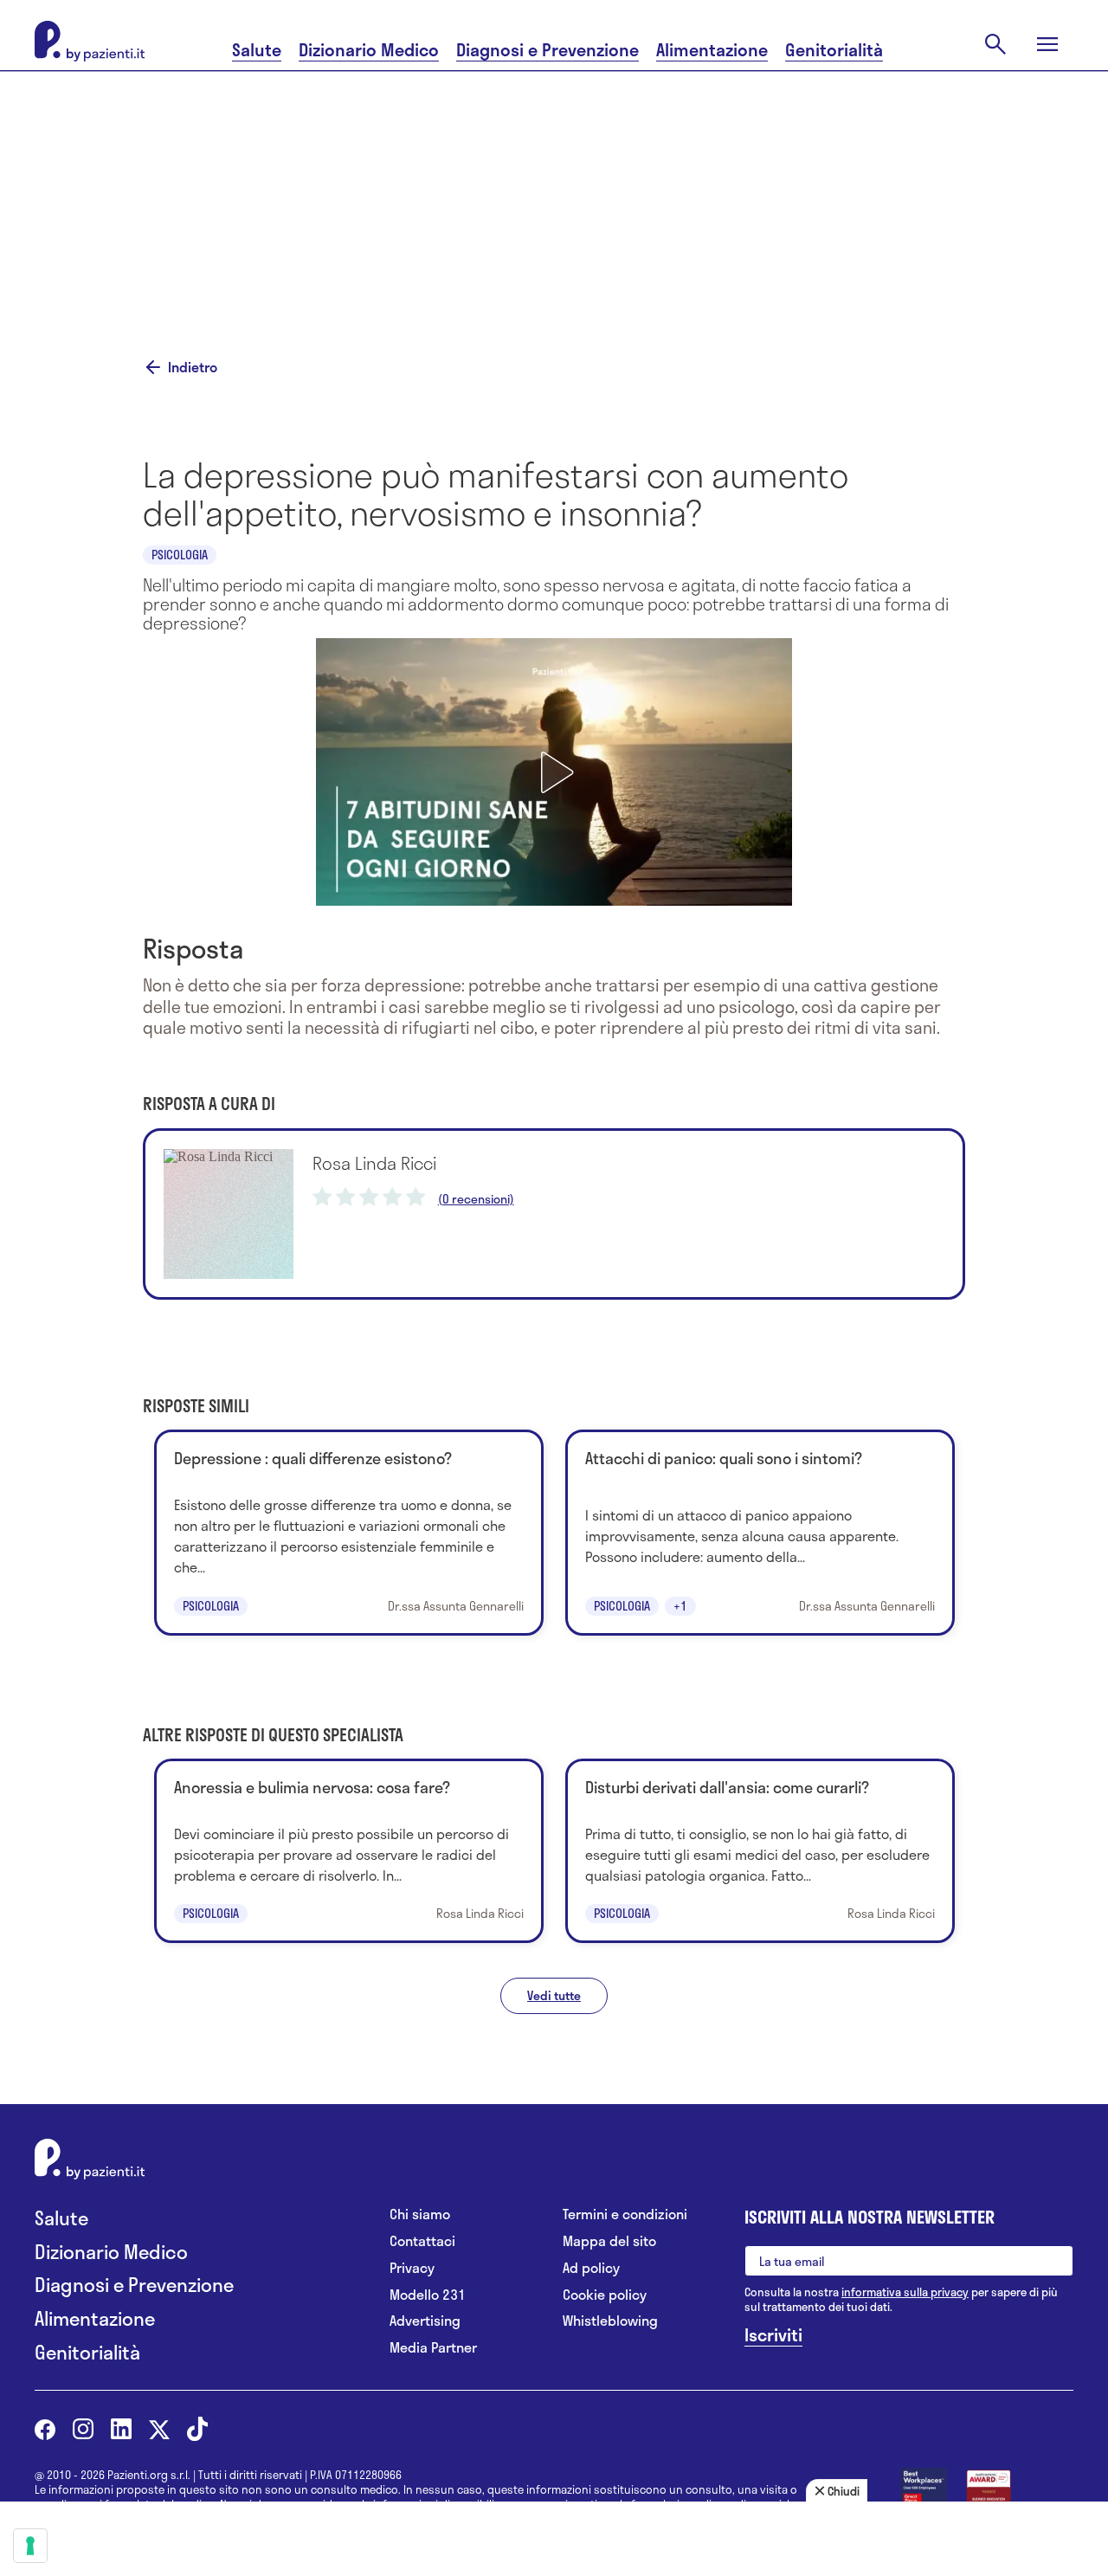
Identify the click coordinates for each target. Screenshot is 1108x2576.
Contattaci (422, 2241)
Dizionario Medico (369, 50)
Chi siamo (420, 2214)
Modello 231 (428, 2295)
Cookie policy (605, 2295)
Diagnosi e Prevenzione (548, 50)
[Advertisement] (554, 192)
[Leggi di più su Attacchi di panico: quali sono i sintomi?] (760, 1532)
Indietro (193, 367)
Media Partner (433, 2348)
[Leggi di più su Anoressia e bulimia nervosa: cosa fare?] (349, 1851)
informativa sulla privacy (905, 2292)
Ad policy (591, 2268)
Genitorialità (834, 50)
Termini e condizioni (625, 2214)
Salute (257, 50)
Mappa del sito (609, 2241)
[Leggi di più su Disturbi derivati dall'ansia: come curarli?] (760, 1851)
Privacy (412, 2268)
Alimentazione (712, 50)
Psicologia (180, 555)
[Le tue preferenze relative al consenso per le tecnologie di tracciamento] (30, 2546)
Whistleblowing (610, 2321)
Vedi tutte (554, 1995)
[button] (554, 772)
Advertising (425, 2321)
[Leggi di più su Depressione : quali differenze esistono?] (349, 1532)
